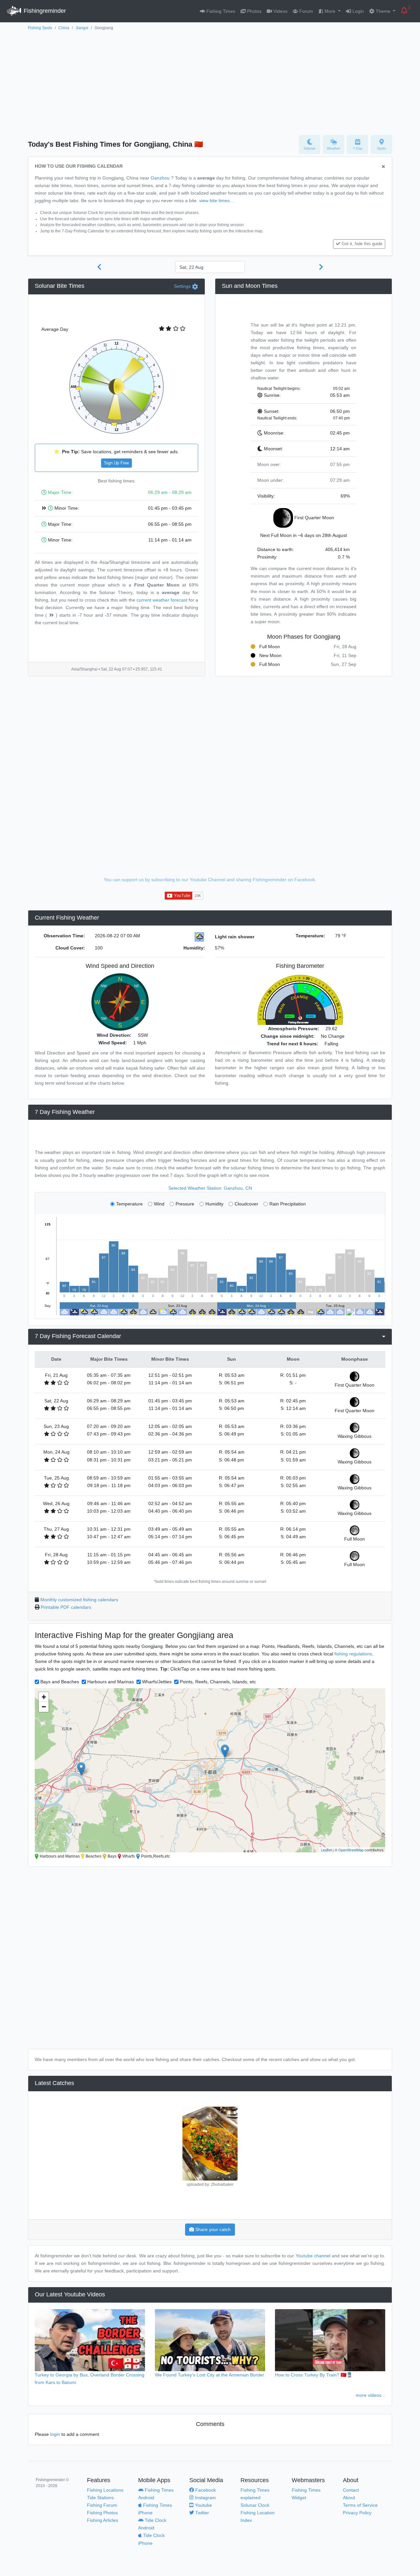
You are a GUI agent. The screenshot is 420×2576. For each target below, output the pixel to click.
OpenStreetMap (351, 1850)
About (349, 2498)
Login (357, 11)
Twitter (201, 2513)
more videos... (370, 2395)
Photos (254, 11)
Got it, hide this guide (362, 244)
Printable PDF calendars (66, 1607)
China (64, 28)
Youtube (203, 2505)
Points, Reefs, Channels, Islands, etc (218, 1682)
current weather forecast (162, 600)
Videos (280, 11)
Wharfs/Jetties (157, 1682)
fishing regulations (353, 1654)
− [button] (44, 1707)
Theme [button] (383, 11)
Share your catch (212, 2229)
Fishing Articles (103, 2520)
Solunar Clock (255, 2505)
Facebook (205, 2490)
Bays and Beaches (60, 1682)
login (55, 2434)
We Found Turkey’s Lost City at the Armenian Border (210, 2375)
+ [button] (44, 1697)
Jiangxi (82, 28)
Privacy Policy (357, 2513)
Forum (305, 11)
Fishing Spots (40, 28)
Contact (351, 2490)
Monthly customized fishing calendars (79, 1600)
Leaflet (326, 1850)
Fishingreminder (44, 11)
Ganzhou (160, 178)
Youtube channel (313, 2256)
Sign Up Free (116, 463)
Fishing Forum (102, 2505)
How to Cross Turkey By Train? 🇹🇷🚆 (314, 2375)
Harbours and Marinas (111, 1682)
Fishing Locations (105, 2490)
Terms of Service (360, 2505)
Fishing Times (220, 11)
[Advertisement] (210, 81)
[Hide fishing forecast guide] (383, 167)
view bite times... (216, 201)
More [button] (330, 11)
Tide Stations (100, 2498)
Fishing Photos (102, 2513)
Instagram (205, 2498)
